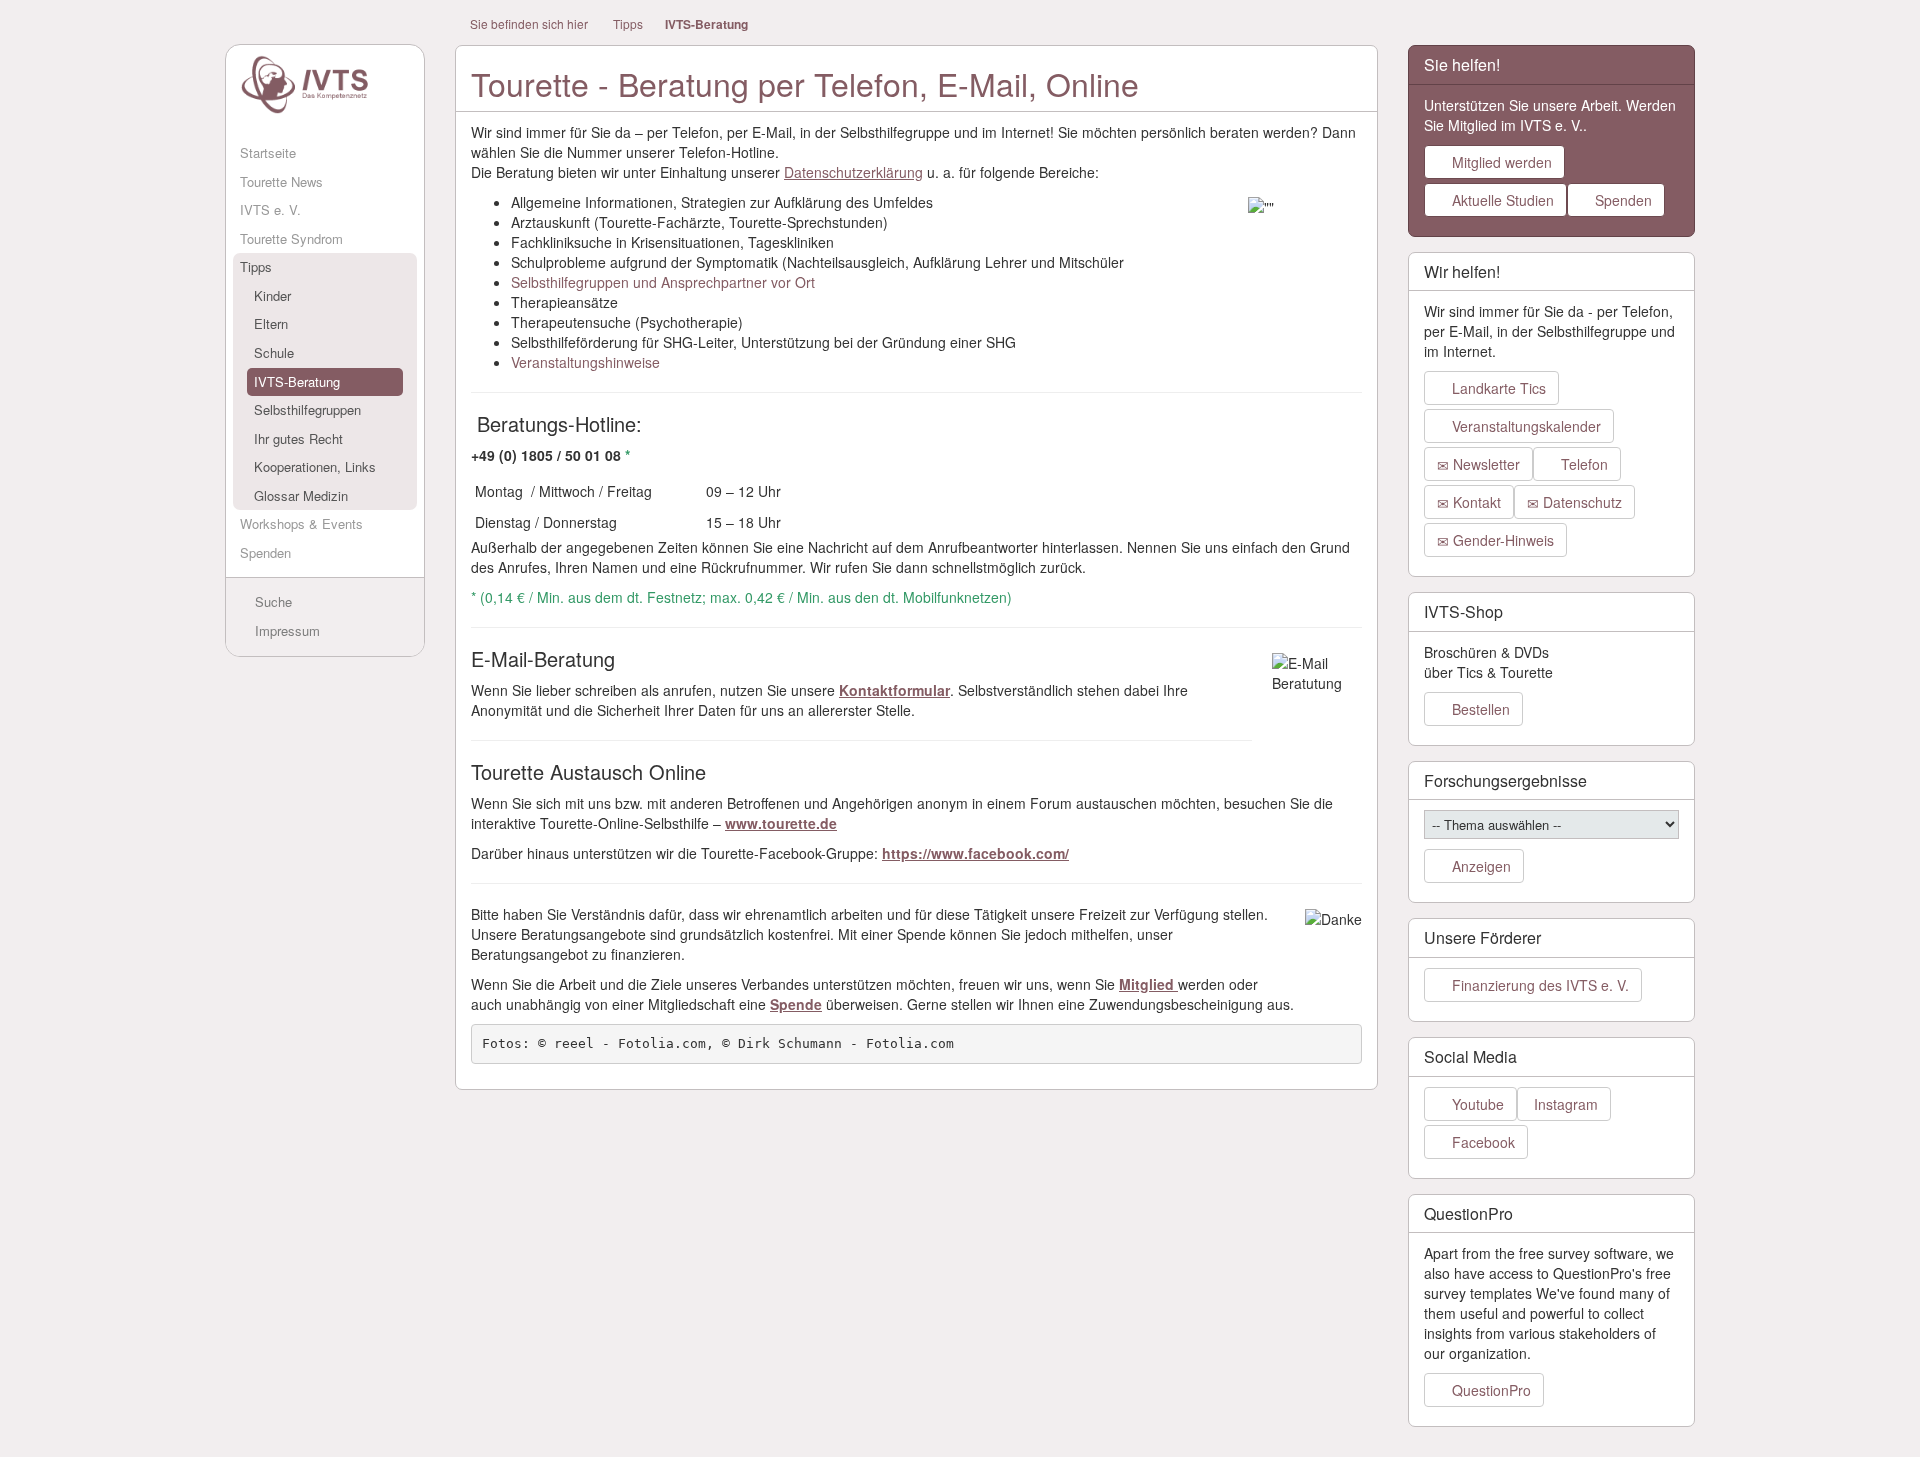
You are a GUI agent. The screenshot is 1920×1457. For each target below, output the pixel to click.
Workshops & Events (301, 523)
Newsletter (1484, 464)
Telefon (1582, 464)
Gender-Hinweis (1501, 540)
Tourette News (281, 181)
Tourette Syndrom (291, 238)
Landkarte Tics (1497, 388)
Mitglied (1148, 984)
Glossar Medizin (301, 495)
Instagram (1564, 1104)
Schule (274, 352)
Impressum (285, 630)
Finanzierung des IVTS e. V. (1538, 985)
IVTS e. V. (270, 209)
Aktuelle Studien (1501, 200)
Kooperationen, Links (315, 466)
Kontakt (1475, 502)
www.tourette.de (781, 823)
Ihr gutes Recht (298, 438)
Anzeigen (1479, 866)
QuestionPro (1489, 1390)
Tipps (256, 266)
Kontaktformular (894, 690)
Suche (271, 601)
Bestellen (1479, 709)
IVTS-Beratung (297, 381)
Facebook (1481, 1142)
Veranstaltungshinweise (585, 362)
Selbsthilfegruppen (307, 409)
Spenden (265, 552)
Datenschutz (1580, 502)
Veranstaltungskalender (1524, 426)
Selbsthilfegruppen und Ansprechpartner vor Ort (663, 282)
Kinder (272, 295)
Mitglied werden (1500, 162)
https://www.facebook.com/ (975, 853)
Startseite (268, 152)
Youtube (1476, 1104)
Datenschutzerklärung (853, 172)
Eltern (271, 323)
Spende (796, 1004)
